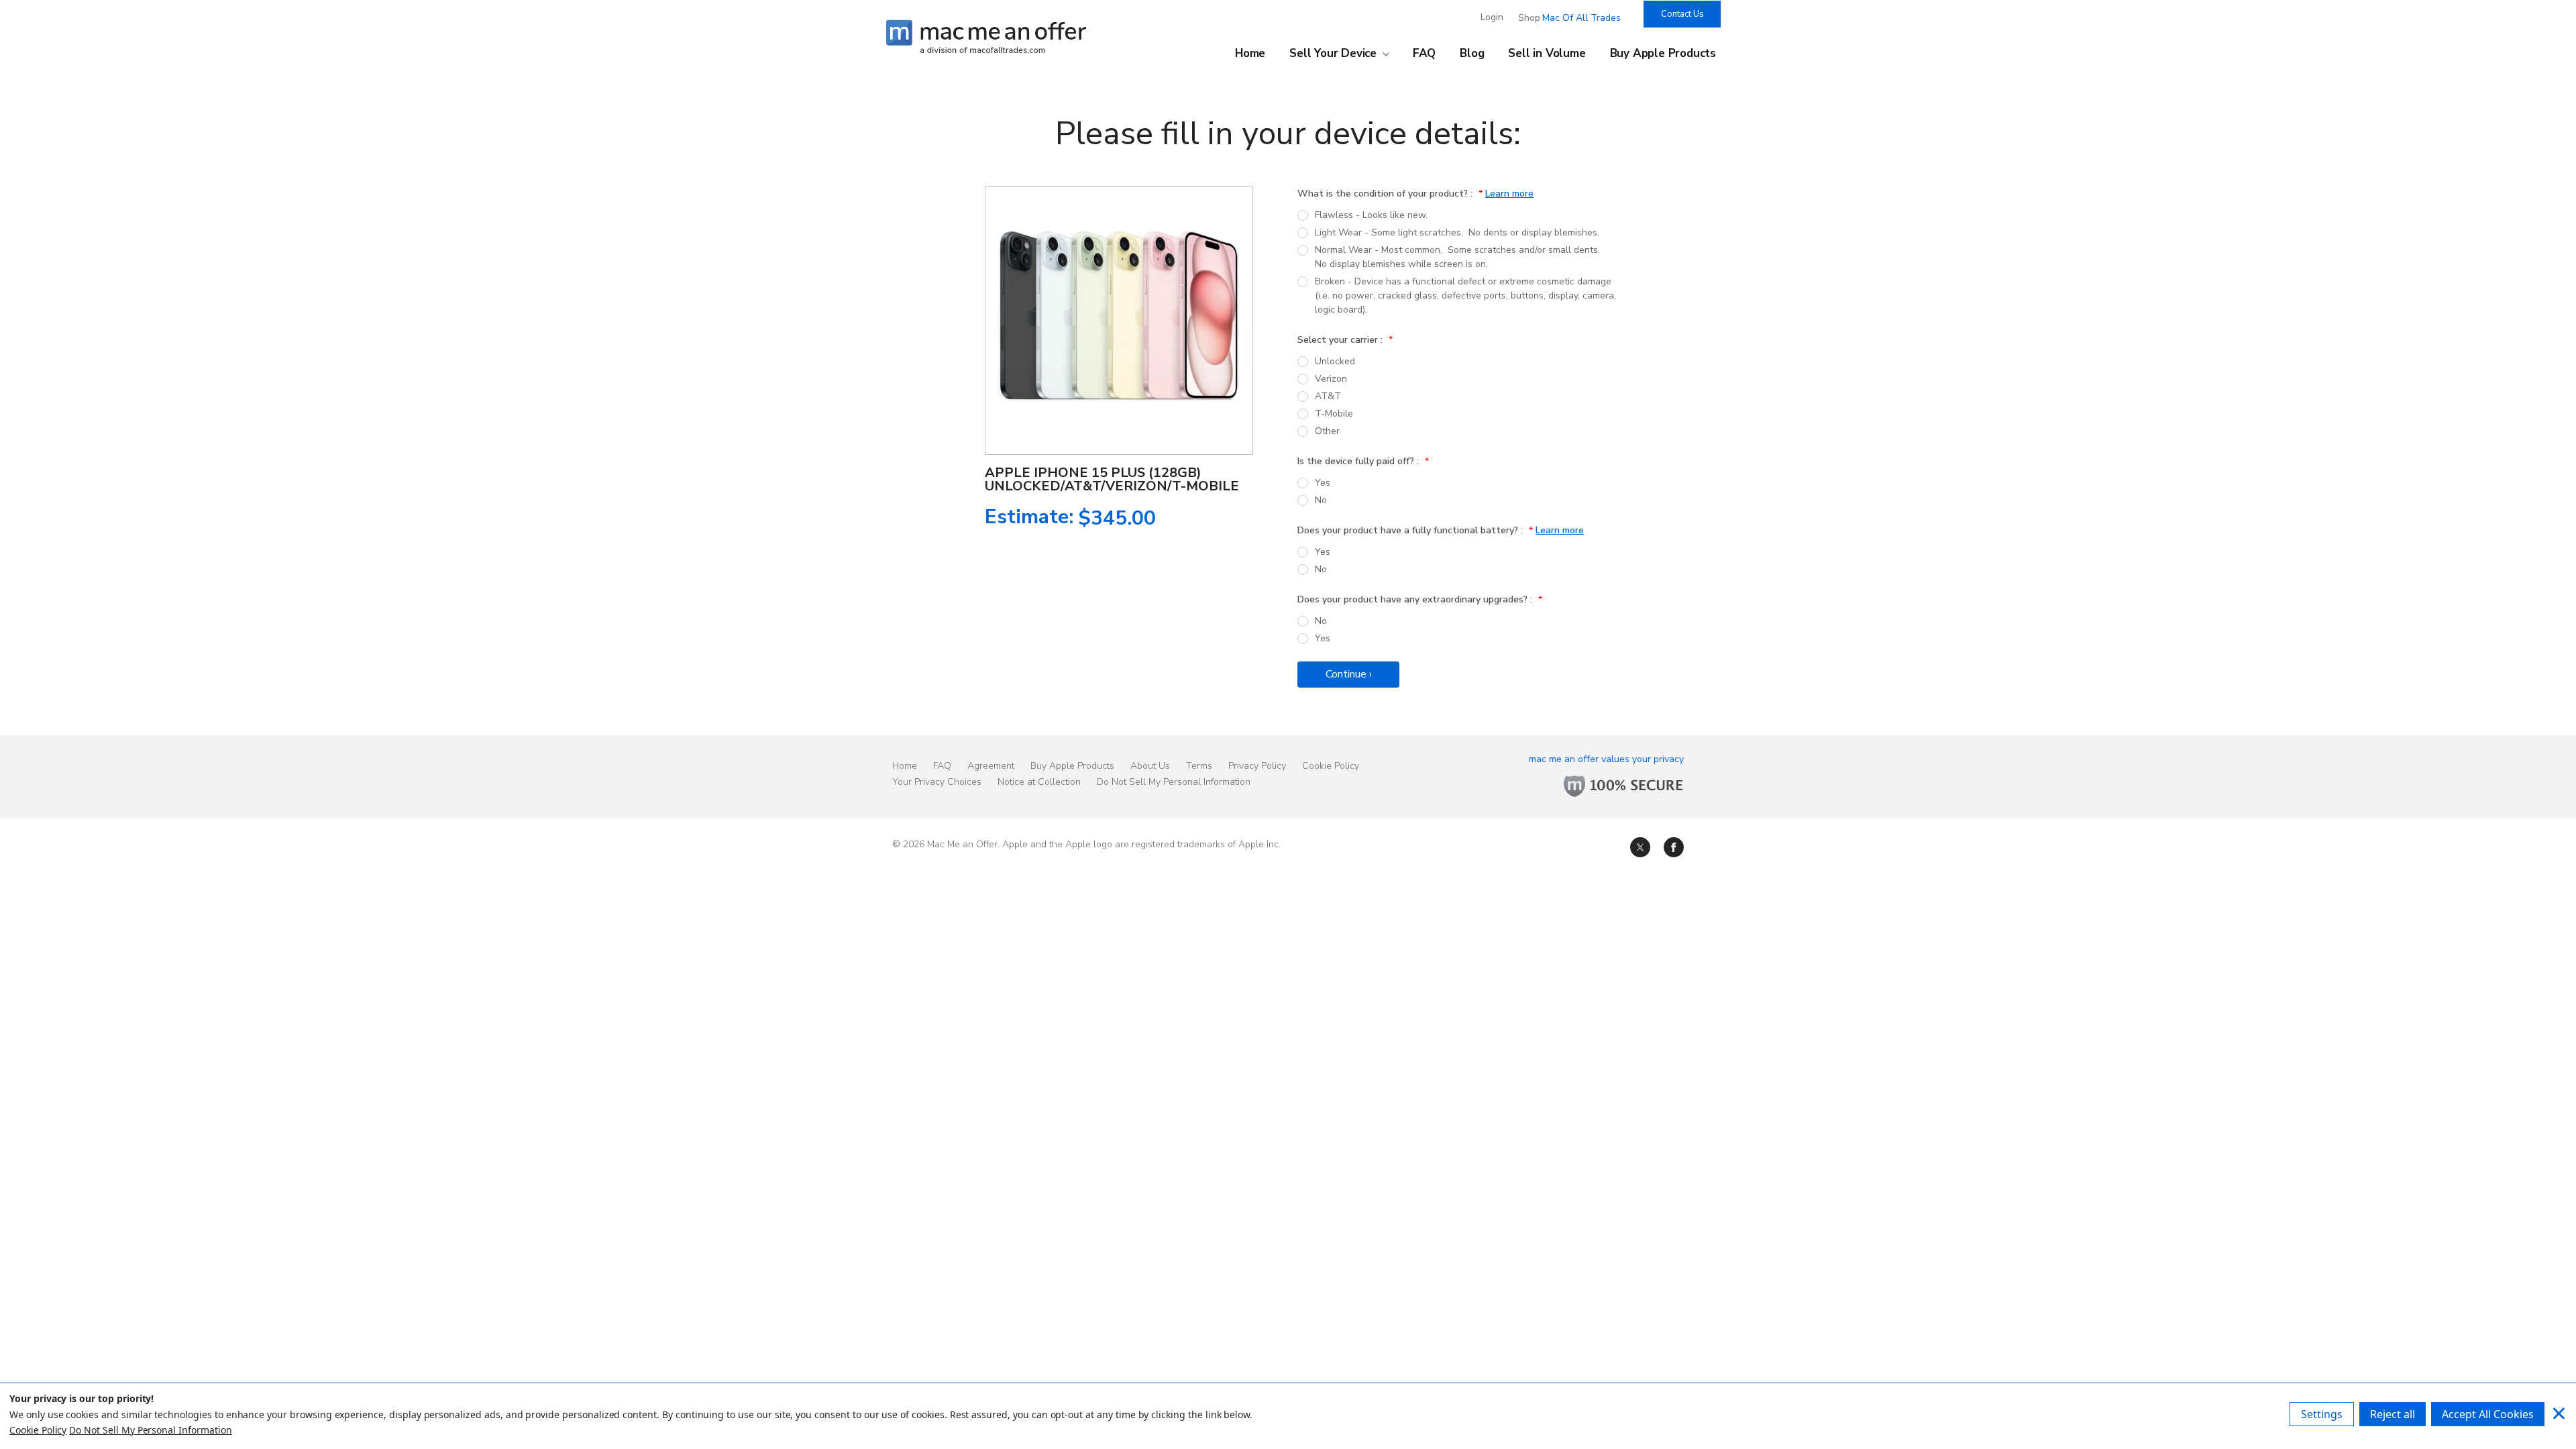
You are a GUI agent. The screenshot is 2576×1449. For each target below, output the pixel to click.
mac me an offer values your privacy (1606, 759)
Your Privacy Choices (937, 782)
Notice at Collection (1039, 782)
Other (1327, 431)
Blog (1472, 54)
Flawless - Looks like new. (1371, 215)
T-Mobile (1334, 414)
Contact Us (1682, 14)
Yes (1323, 483)
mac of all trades (1581, 18)
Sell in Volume (1547, 54)
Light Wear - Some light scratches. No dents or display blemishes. (1457, 232)
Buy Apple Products (1663, 54)
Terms (1199, 766)
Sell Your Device (1335, 54)
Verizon (1331, 379)
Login (1492, 17)
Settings (2322, 1414)
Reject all (2393, 1414)
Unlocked (1335, 361)
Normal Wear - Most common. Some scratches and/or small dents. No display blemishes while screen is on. (1459, 257)
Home (1250, 54)
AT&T (1328, 396)
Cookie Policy (1331, 766)
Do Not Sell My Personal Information (1174, 782)
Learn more (1509, 194)
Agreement (991, 766)
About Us (1150, 766)
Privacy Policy (1257, 766)
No (1321, 500)
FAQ (1424, 54)
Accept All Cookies (2488, 1414)
